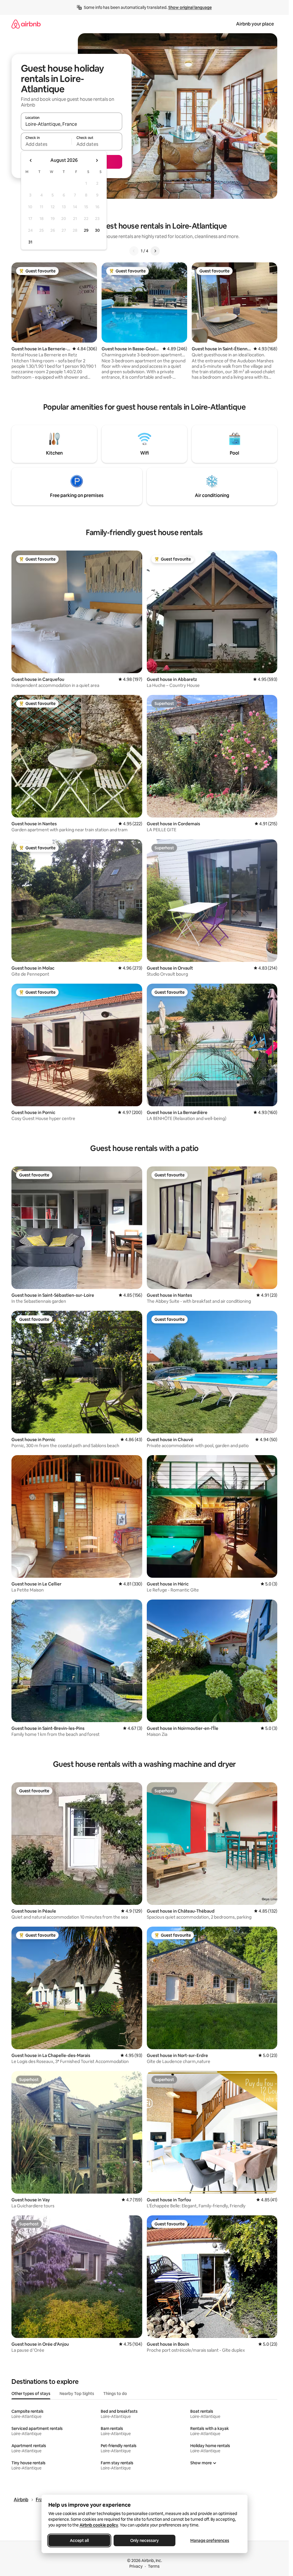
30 (97, 230)
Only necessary (144, 2540)
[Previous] (134, 251)
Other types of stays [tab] (31, 2394)
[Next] (155, 251)
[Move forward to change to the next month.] (97, 160)
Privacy (136, 2566)
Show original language (190, 7)
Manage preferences (210, 2540)
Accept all (79, 2540)
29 (86, 230)
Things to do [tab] (115, 2394)
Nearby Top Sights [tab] (77, 2394)
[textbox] (46, 144)
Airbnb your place (255, 24)
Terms (154, 2566)
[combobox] (72, 124)
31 (30, 242)
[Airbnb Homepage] (26, 24)
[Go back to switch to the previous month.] (31, 160)
